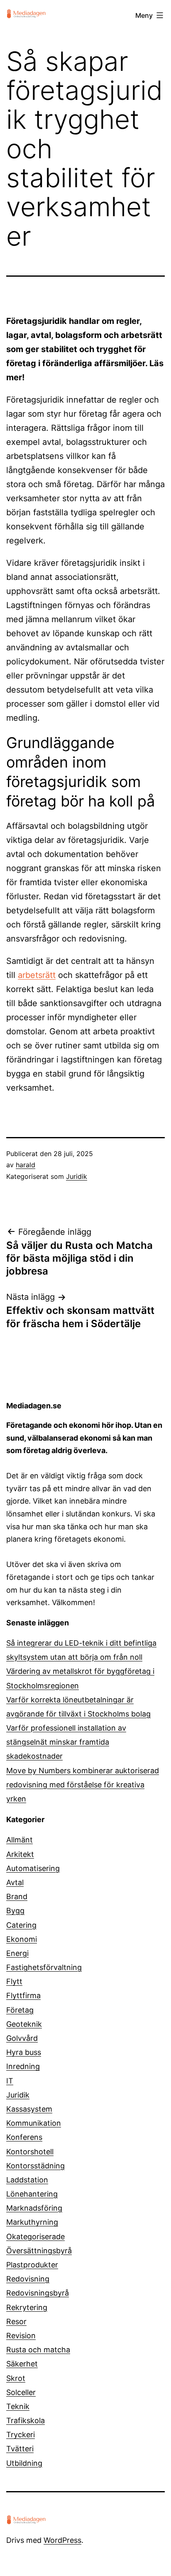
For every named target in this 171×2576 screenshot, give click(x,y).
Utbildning (24, 2463)
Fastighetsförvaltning (44, 1967)
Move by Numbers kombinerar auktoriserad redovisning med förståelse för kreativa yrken (83, 1785)
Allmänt (20, 1840)
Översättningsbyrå (39, 2251)
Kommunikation (34, 2123)
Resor (16, 2321)
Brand (17, 1896)
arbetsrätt (37, 975)
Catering (21, 1925)
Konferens (24, 2137)
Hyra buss (24, 2052)
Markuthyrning (32, 2222)
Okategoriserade (35, 2237)
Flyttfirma (23, 1995)
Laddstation (27, 2180)
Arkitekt (20, 1854)
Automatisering (33, 1868)
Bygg (15, 1911)
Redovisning (28, 2279)
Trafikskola (26, 2420)
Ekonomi (22, 1939)
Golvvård (22, 2038)
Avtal (15, 1882)
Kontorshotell (30, 2152)
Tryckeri (21, 2435)
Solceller (21, 2392)
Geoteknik (24, 2024)
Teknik (18, 2406)
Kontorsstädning (35, 2166)
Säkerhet (22, 2364)
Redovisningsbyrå (38, 2293)
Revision (21, 2336)
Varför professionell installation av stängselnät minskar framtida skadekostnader (66, 1742)
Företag (20, 2010)
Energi (17, 1953)
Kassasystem (29, 2109)
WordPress (62, 2540)
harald (26, 1165)
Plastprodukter (32, 2265)
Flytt (14, 1981)
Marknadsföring (34, 2208)
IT (10, 2081)
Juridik (77, 1176)
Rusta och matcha (38, 2350)
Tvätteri (20, 2449)
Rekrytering (27, 2307)
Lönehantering (32, 2194)
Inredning (23, 2066)
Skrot (16, 2378)
